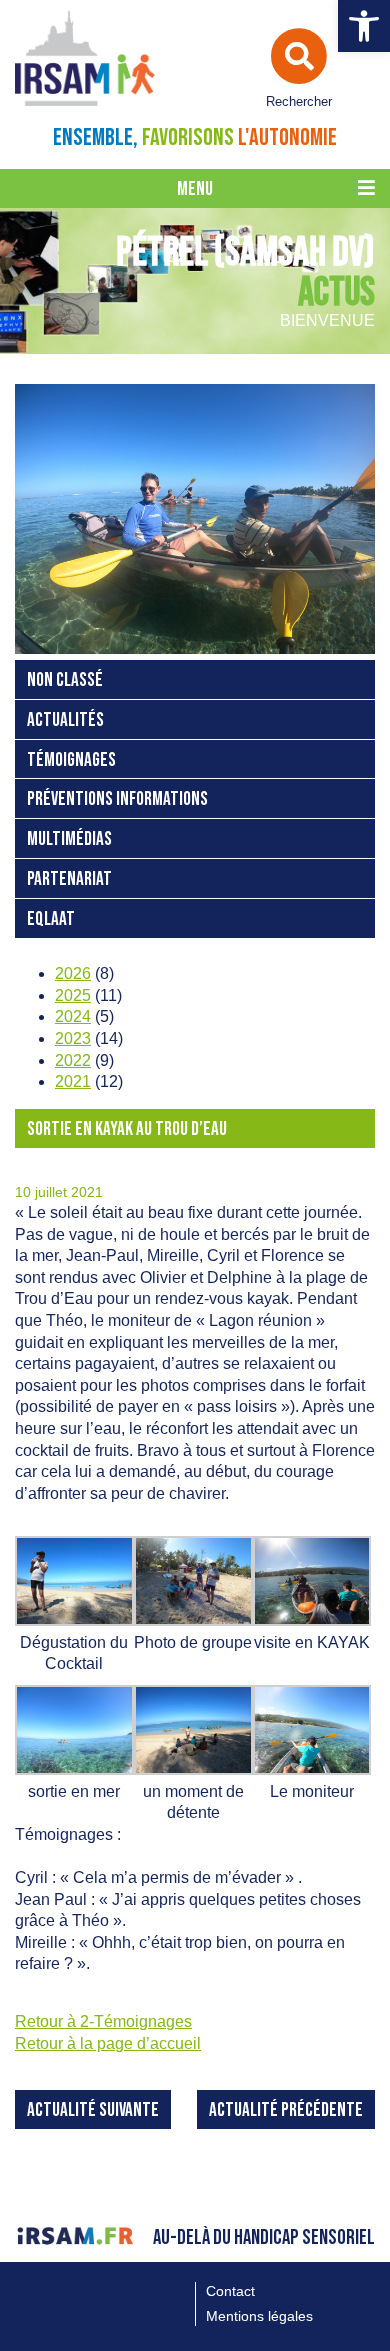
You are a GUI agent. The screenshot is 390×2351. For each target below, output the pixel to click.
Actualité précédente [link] (286, 2110)
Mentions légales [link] (259, 2316)
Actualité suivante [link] (93, 2110)
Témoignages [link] (71, 760)
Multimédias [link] (69, 839)
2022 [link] (73, 1060)
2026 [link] (73, 973)
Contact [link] (230, 2291)
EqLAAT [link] (51, 919)
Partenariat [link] (69, 879)
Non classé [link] (65, 680)
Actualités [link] (65, 720)
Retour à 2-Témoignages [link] (103, 2021)
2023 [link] (73, 1038)
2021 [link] (73, 1081)
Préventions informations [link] (117, 799)
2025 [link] (73, 995)
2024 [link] (73, 1016)
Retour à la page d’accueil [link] (108, 2043)
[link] (364, 26)
